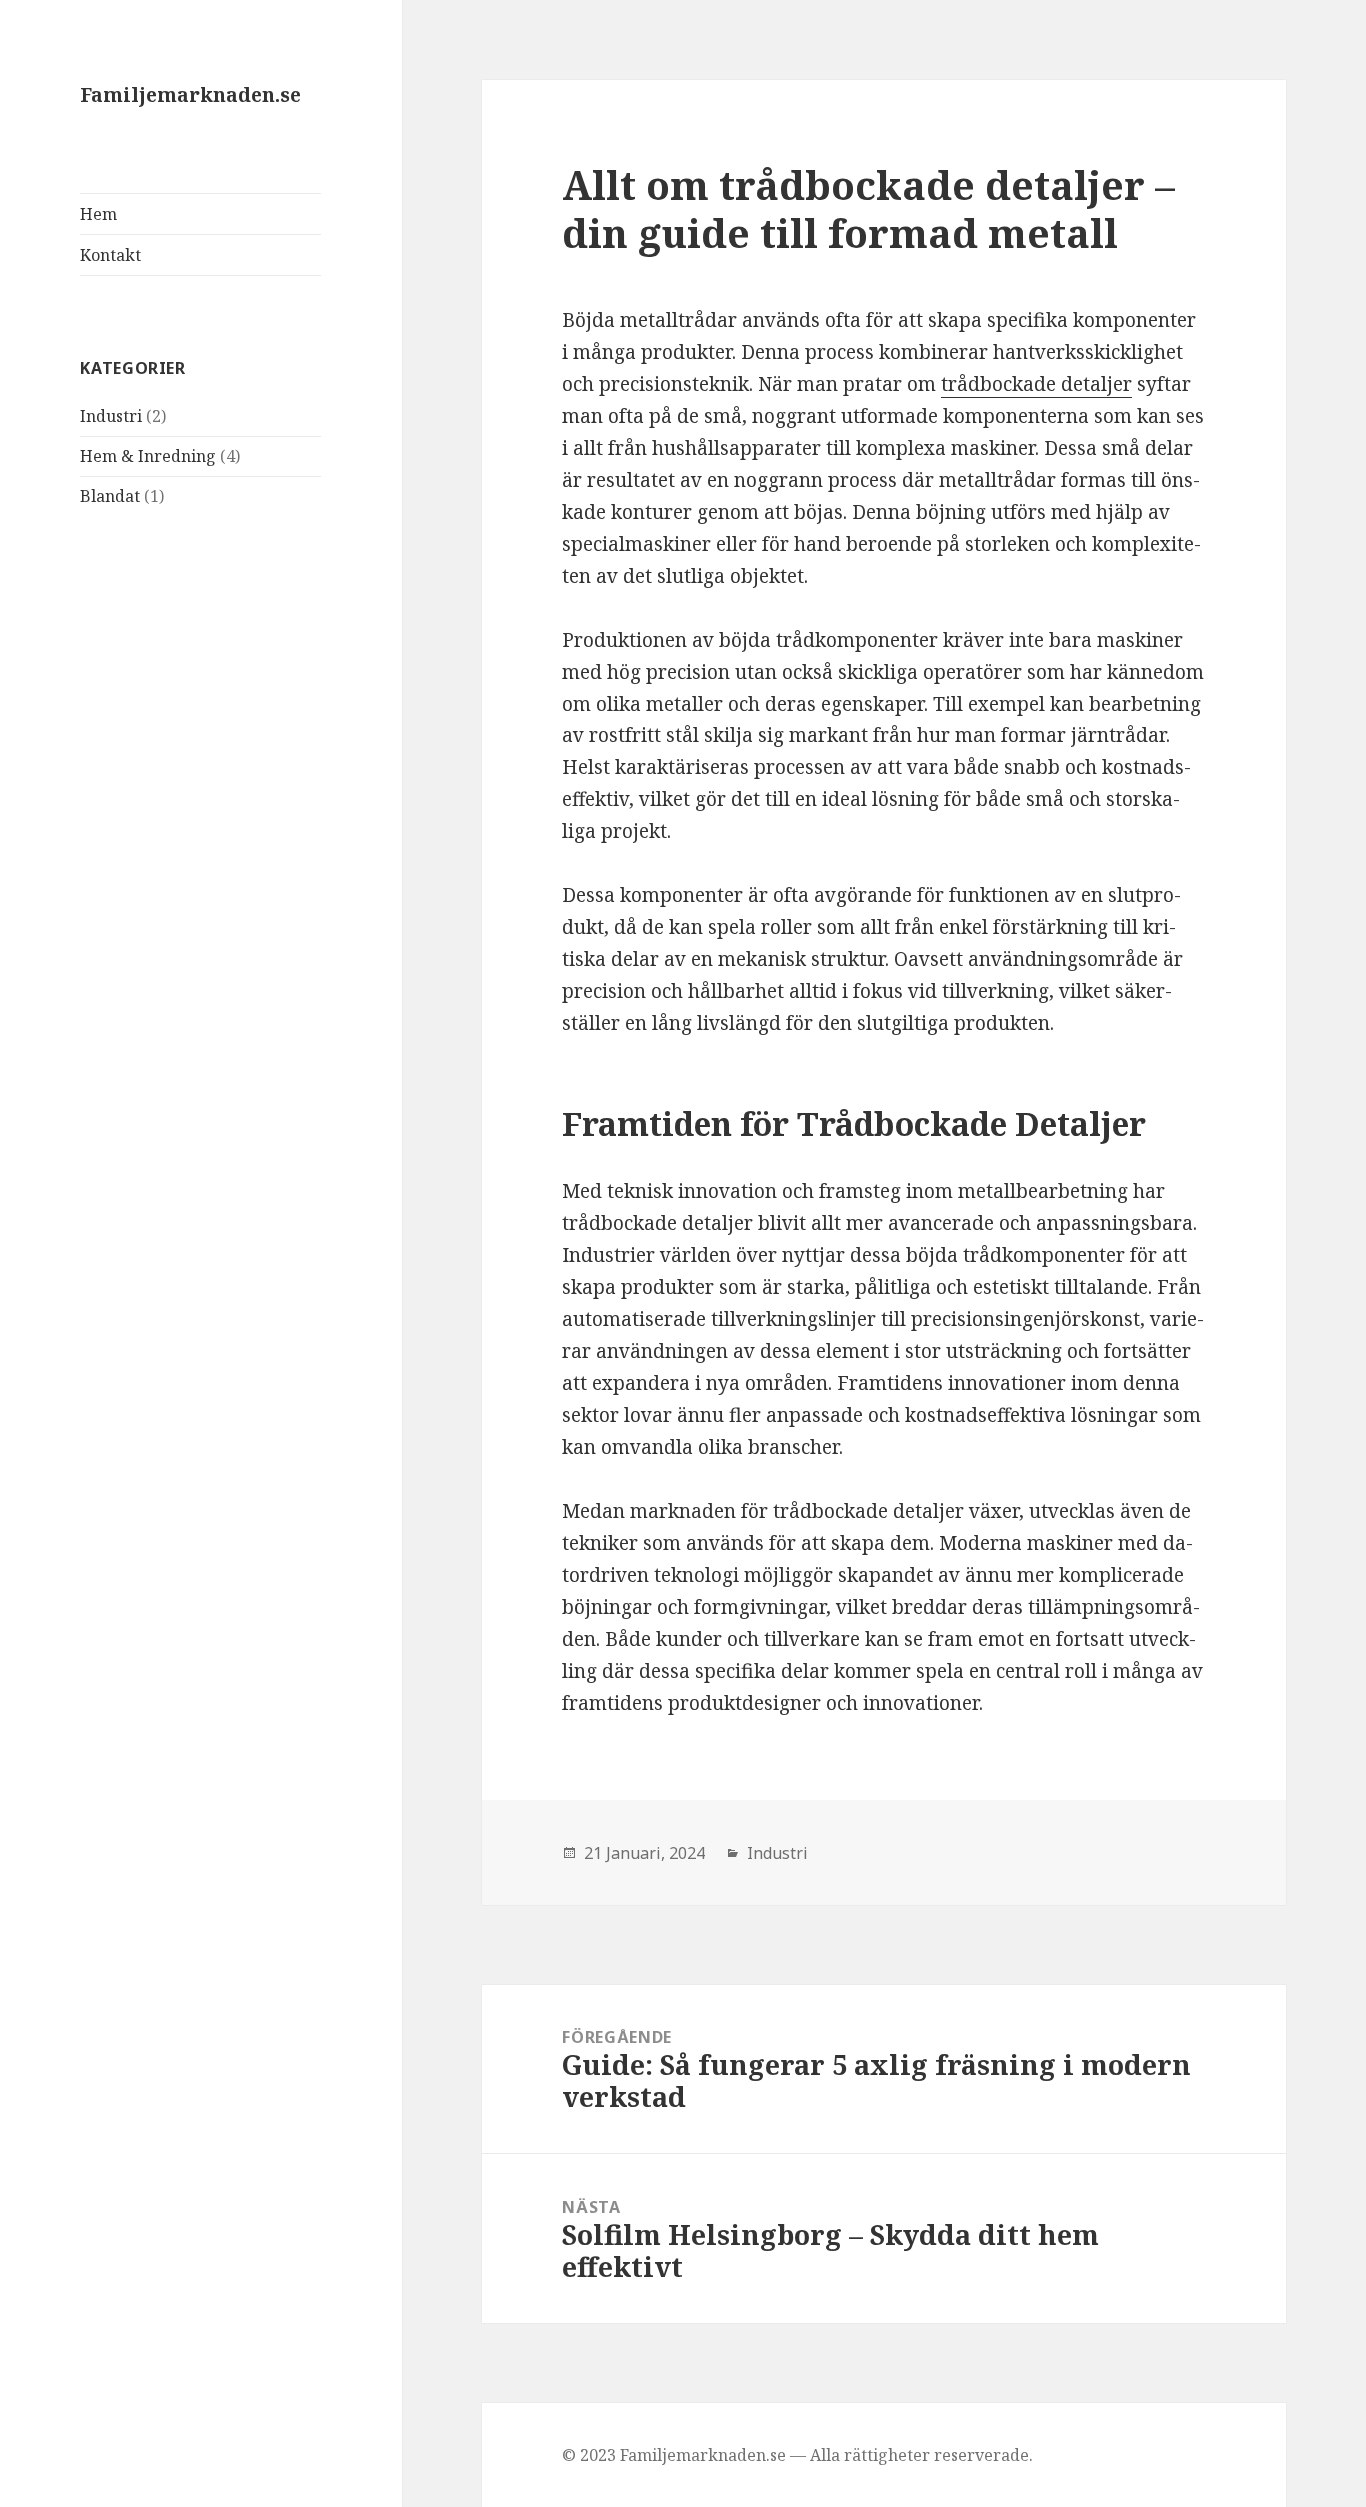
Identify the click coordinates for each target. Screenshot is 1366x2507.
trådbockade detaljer (1036, 384)
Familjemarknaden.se (190, 95)
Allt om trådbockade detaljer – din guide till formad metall (868, 208)
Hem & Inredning (148, 456)
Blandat (110, 496)
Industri (111, 416)
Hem (98, 214)
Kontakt (110, 255)
